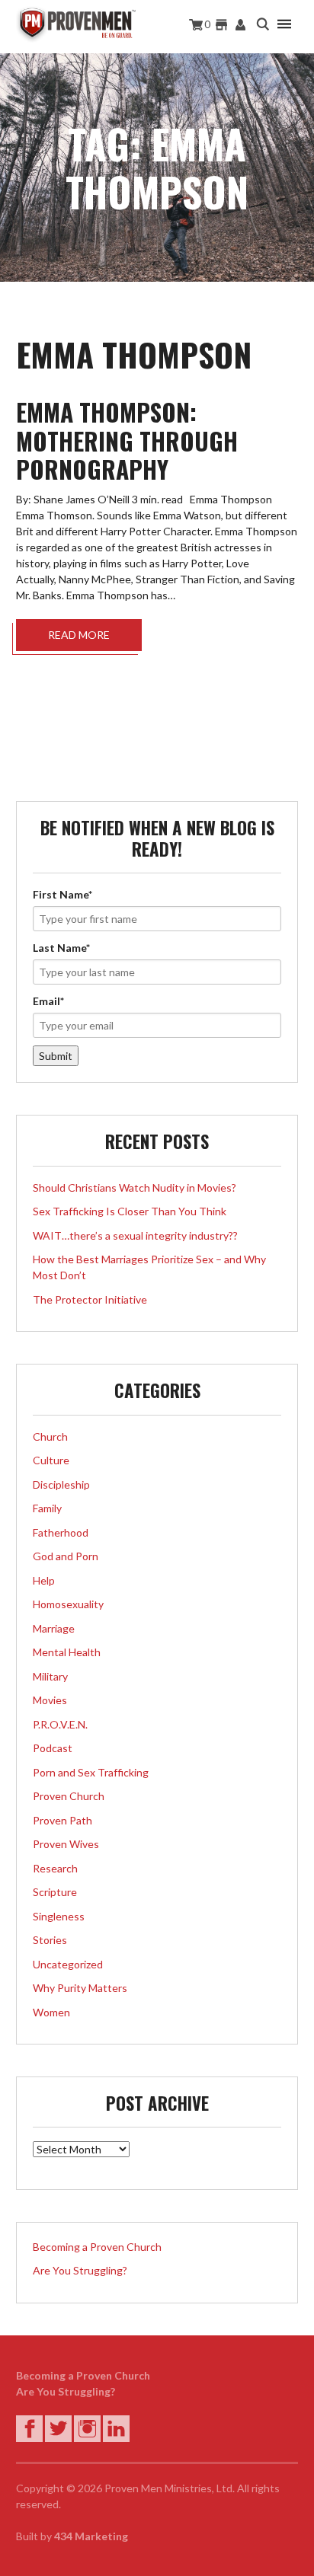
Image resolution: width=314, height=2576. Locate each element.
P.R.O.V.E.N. (60, 1724)
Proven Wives (66, 1844)
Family (47, 1508)
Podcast (53, 1748)
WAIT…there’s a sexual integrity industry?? (135, 1235)
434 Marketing (91, 2536)
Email (48, 1001)
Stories (50, 1940)
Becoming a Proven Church (97, 2247)
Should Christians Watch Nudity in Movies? (135, 1187)
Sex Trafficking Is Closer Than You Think (130, 1211)
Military (50, 1676)
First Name (62, 894)
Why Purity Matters (80, 1988)
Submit (56, 1056)
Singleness (59, 1916)
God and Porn (66, 1556)
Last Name (61, 948)
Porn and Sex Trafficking (91, 1772)
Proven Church (69, 1796)
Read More (79, 635)
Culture (51, 1460)
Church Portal (241, 25)
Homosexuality (68, 1604)
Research (55, 1868)
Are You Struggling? (80, 2270)
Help (44, 1580)
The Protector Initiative (90, 1299)
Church (50, 1436)
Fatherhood (61, 1532)
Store (222, 25)
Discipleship (61, 1484)
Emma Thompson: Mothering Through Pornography (127, 441)
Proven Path (62, 1820)
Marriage (54, 1628)
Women (51, 2012)
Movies (50, 1700)
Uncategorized (68, 1964)
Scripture (55, 1892)
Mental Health (67, 1652)
